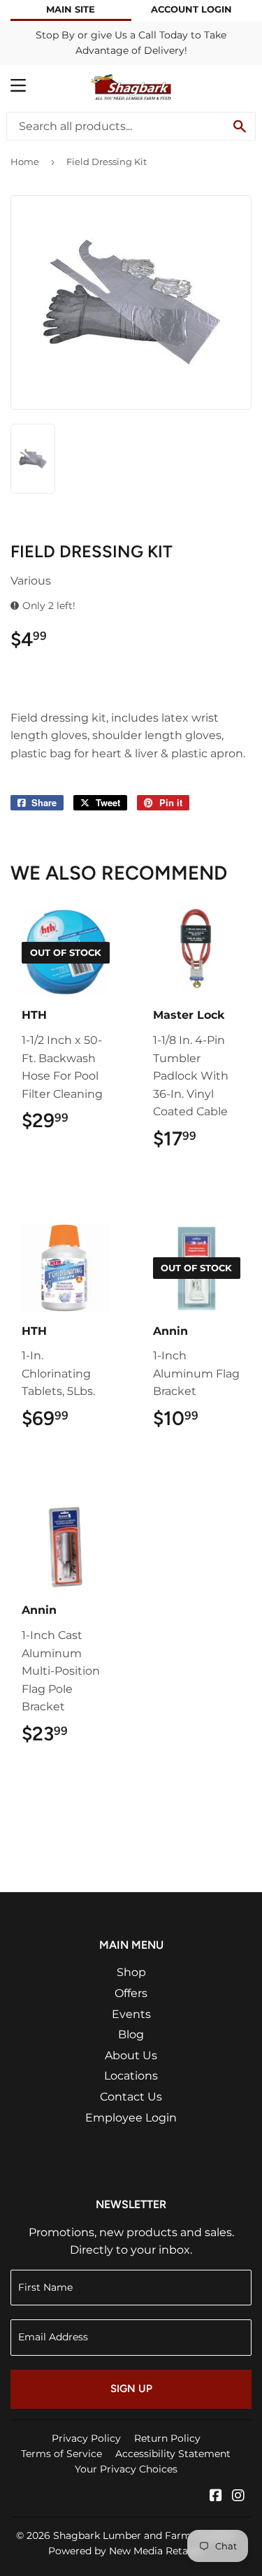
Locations (131, 2076)
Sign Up (131, 2389)
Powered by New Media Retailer (126, 2551)
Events (131, 2014)
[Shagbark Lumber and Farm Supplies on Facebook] (216, 2497)
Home (25, 162)
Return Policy (167, 2438)
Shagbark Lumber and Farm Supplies (144, 2535)
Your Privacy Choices (126, 2469)
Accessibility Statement (173, 2454)
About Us (131, 2055)
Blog (131, 2034)
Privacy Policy (86, 2438)
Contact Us (131, 2097)
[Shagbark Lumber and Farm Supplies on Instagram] (238, 2497)
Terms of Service (61, 2454)
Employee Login (131, 2118)
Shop (131, 1972)
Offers (131, 1993)
